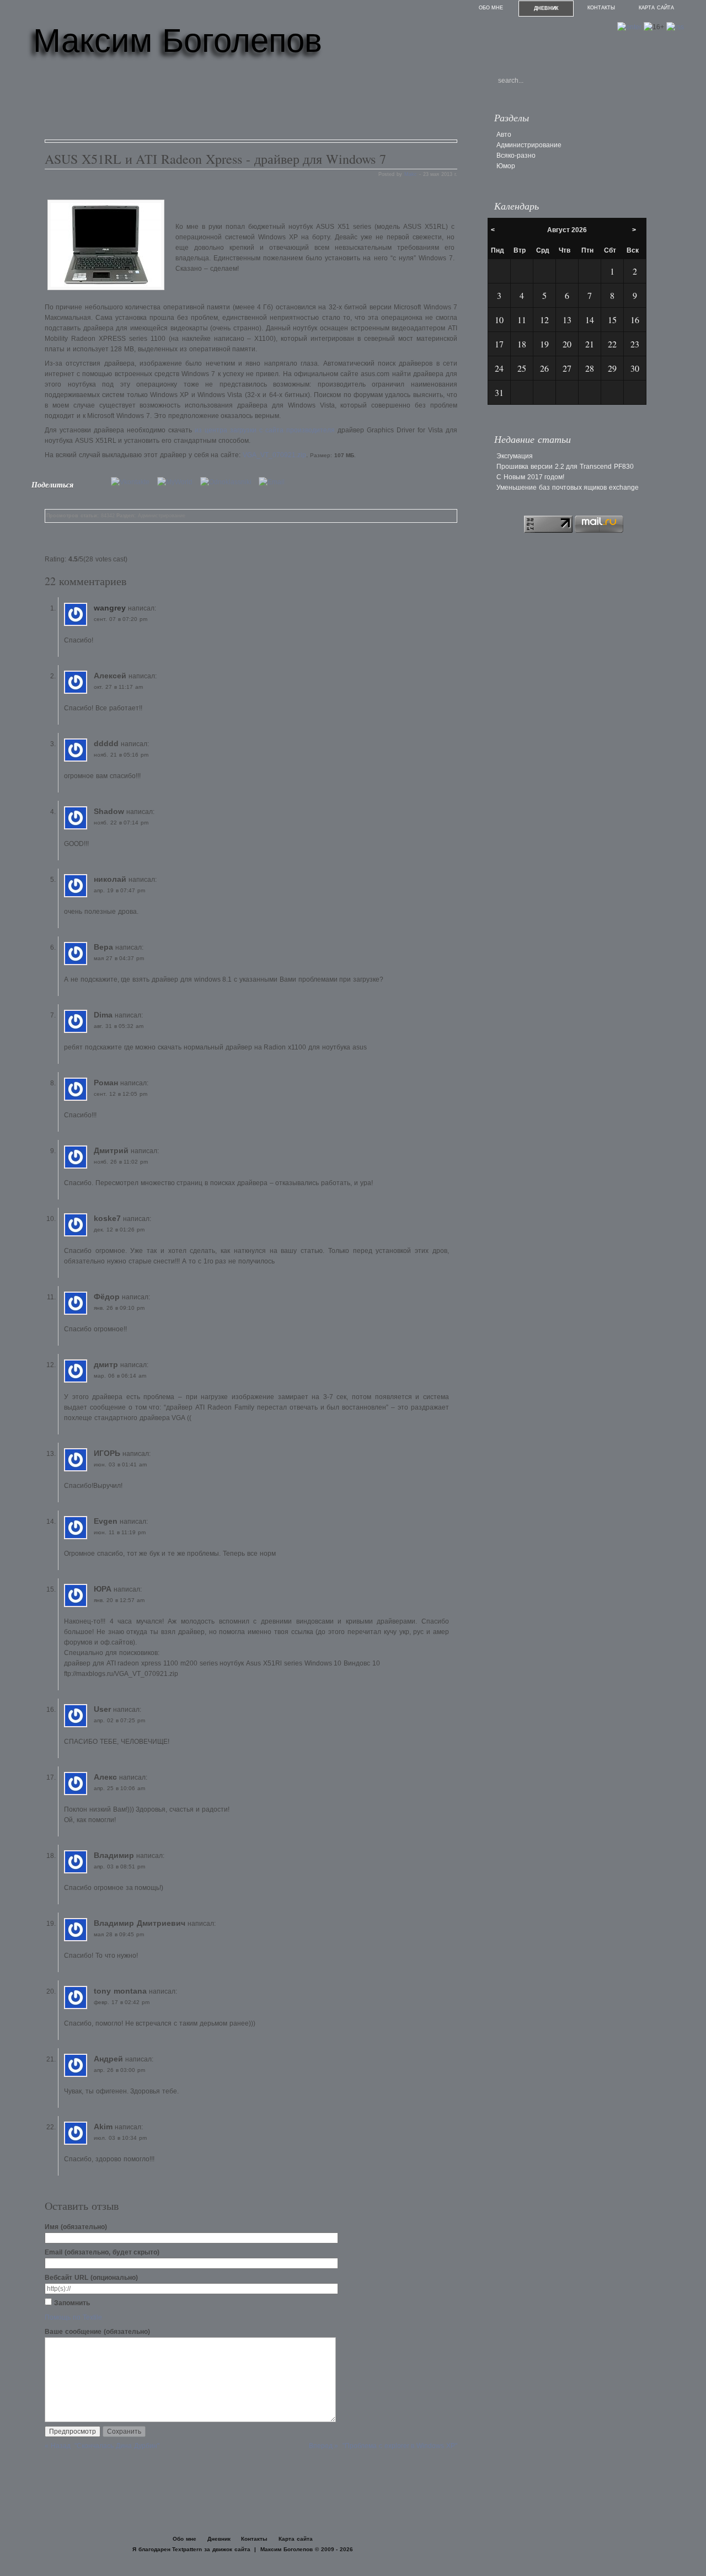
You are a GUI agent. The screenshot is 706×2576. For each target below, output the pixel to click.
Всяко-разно (516, 156)
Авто (504, 135)
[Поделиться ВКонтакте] (133, 482)
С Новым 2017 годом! (530, 477)
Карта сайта (656, 8)
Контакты (601, 8)
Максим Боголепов (178, 41)
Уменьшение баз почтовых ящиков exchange (568, 488)
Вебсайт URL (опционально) (91, 2278)
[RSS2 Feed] (675, 27)
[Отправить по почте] (274, 482)
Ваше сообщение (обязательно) (97, 2332)
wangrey (110, 608)
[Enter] (629, 27)
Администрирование (162, 516)
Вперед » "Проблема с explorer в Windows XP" (383, 2446)
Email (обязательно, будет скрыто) (102, 2252)
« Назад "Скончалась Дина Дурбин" (102, 2446)
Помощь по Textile (73, 2317)
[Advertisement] (245, 104)
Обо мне (491, 8)
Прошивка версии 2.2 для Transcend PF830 (565, 467)
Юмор (506, 166)
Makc (411, 174)
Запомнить (72, 2303)
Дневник (546, 8)
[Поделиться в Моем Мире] (178, 482)
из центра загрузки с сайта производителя (265, 430)
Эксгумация (515, 456)
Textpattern (187, 2549)
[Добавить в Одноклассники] (229, 482)
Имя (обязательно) (76, 2227)
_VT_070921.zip (274, 455)
